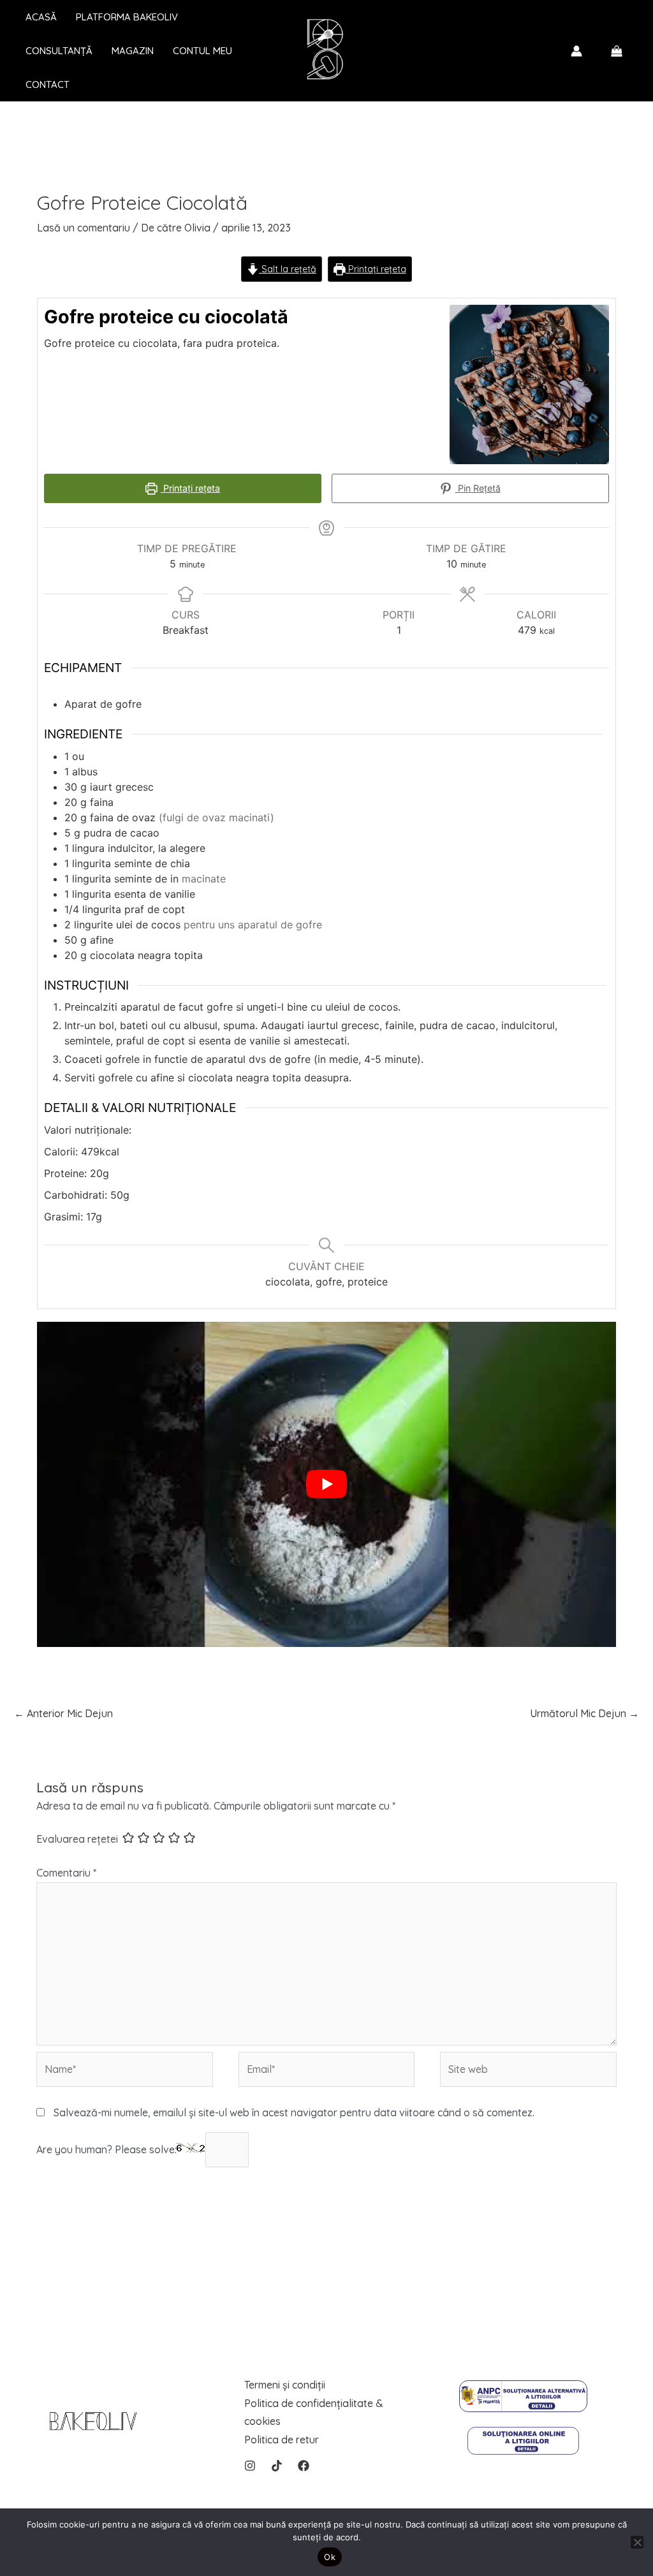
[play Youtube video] (326, 1484)
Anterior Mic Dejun (63, 1713)
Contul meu (202, 51)
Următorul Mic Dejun (584, 1713)
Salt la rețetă (288, 269)
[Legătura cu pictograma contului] (576, 51)
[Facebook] (304, 2466)
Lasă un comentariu (84, 228)
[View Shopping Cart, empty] (616, 51)
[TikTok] (277, 2466)
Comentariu (66, 1873)
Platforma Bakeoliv (127, 17)
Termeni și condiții (285, 2385)
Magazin (133, 51)
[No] (637, 2542)
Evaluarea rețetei (77, 1840)
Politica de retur (282, 2440)
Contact (48, 84)
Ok (330, 2557)
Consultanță (59, 51)
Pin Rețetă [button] (478, 488)
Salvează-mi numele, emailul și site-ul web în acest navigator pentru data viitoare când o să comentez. (294, 2112)
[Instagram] (250, 2466)
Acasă (41, 17)
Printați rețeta (376, 269)
